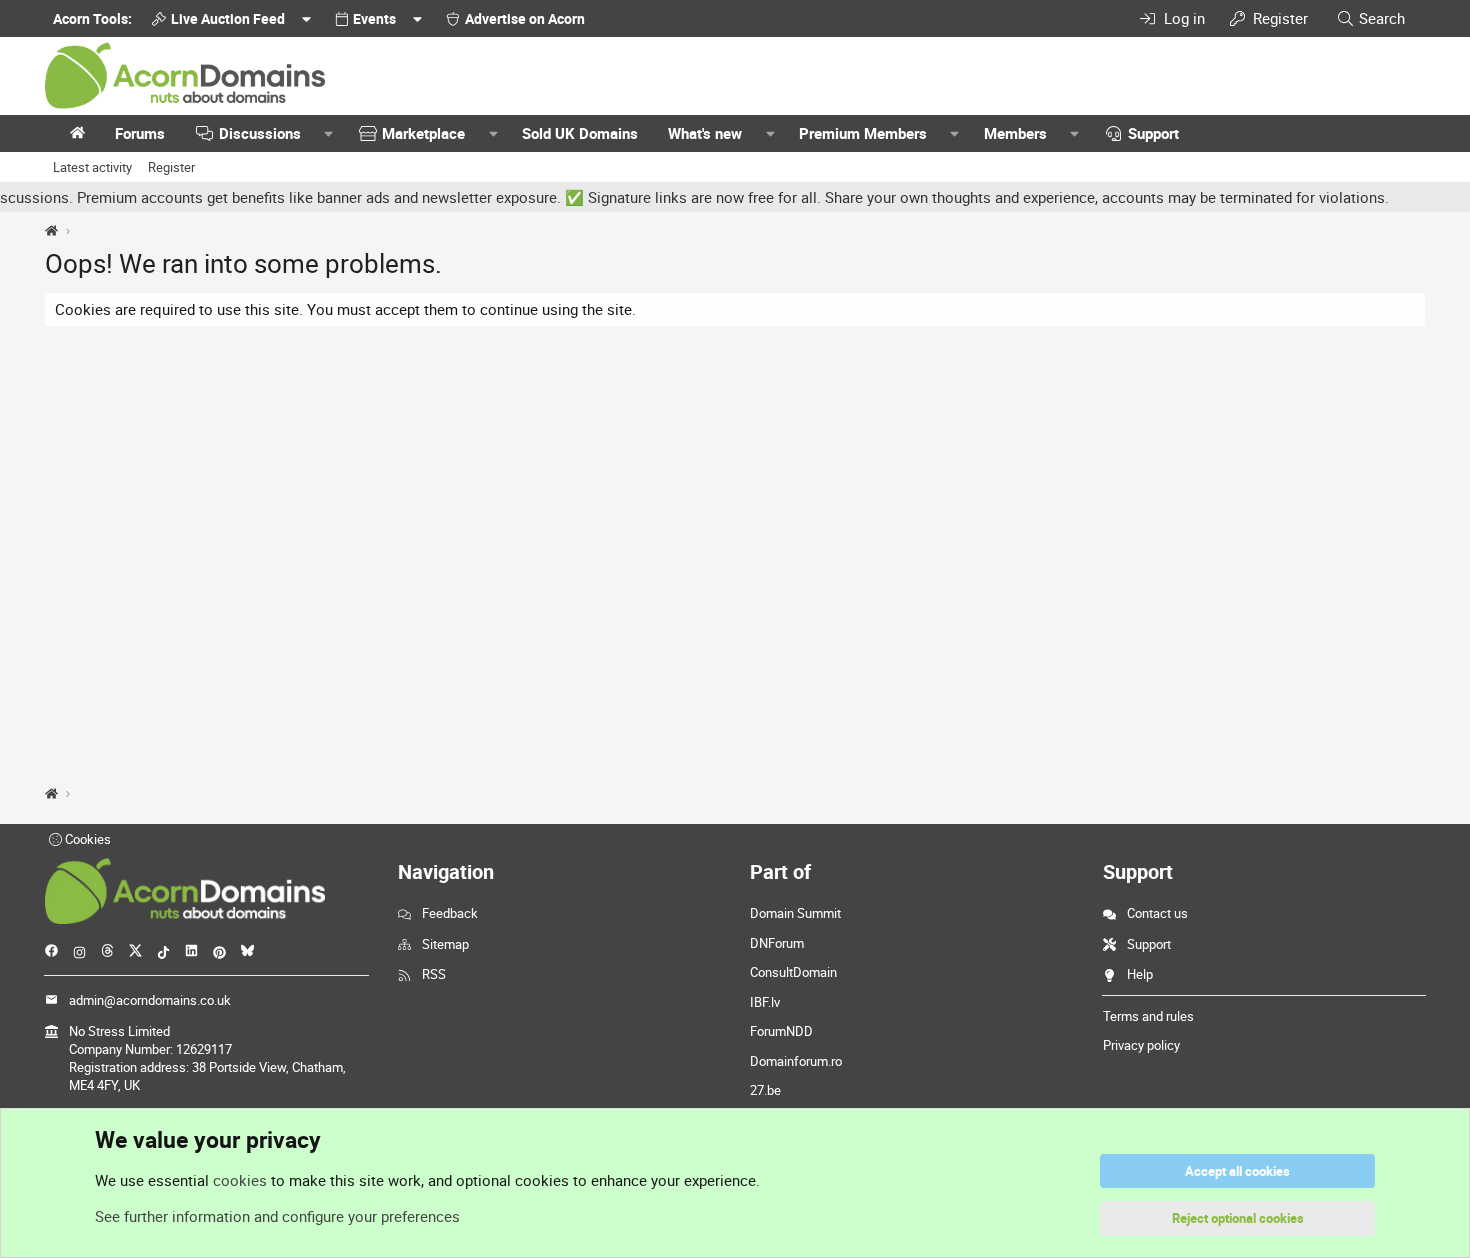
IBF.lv (765, 1002)
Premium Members (863, 133)
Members (1015, 133)
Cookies (86, 839)
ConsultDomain (793, 972)
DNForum (777, 943)
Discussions (260, 133)
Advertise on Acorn (525, 18)
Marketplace (423, 133)
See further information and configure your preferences (277, 1216)
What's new (705, 133)
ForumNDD (781, 1031)
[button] (329, 133)
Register (171, 167)
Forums (140, 133)
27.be (765, 1090)
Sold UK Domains (580, 133)
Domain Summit (795, 913)
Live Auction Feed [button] (228, 18)
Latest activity (92, 167)
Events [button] (374, 18)
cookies (240, 1180)
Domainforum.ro (796, 1061)
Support (1153, 133)
